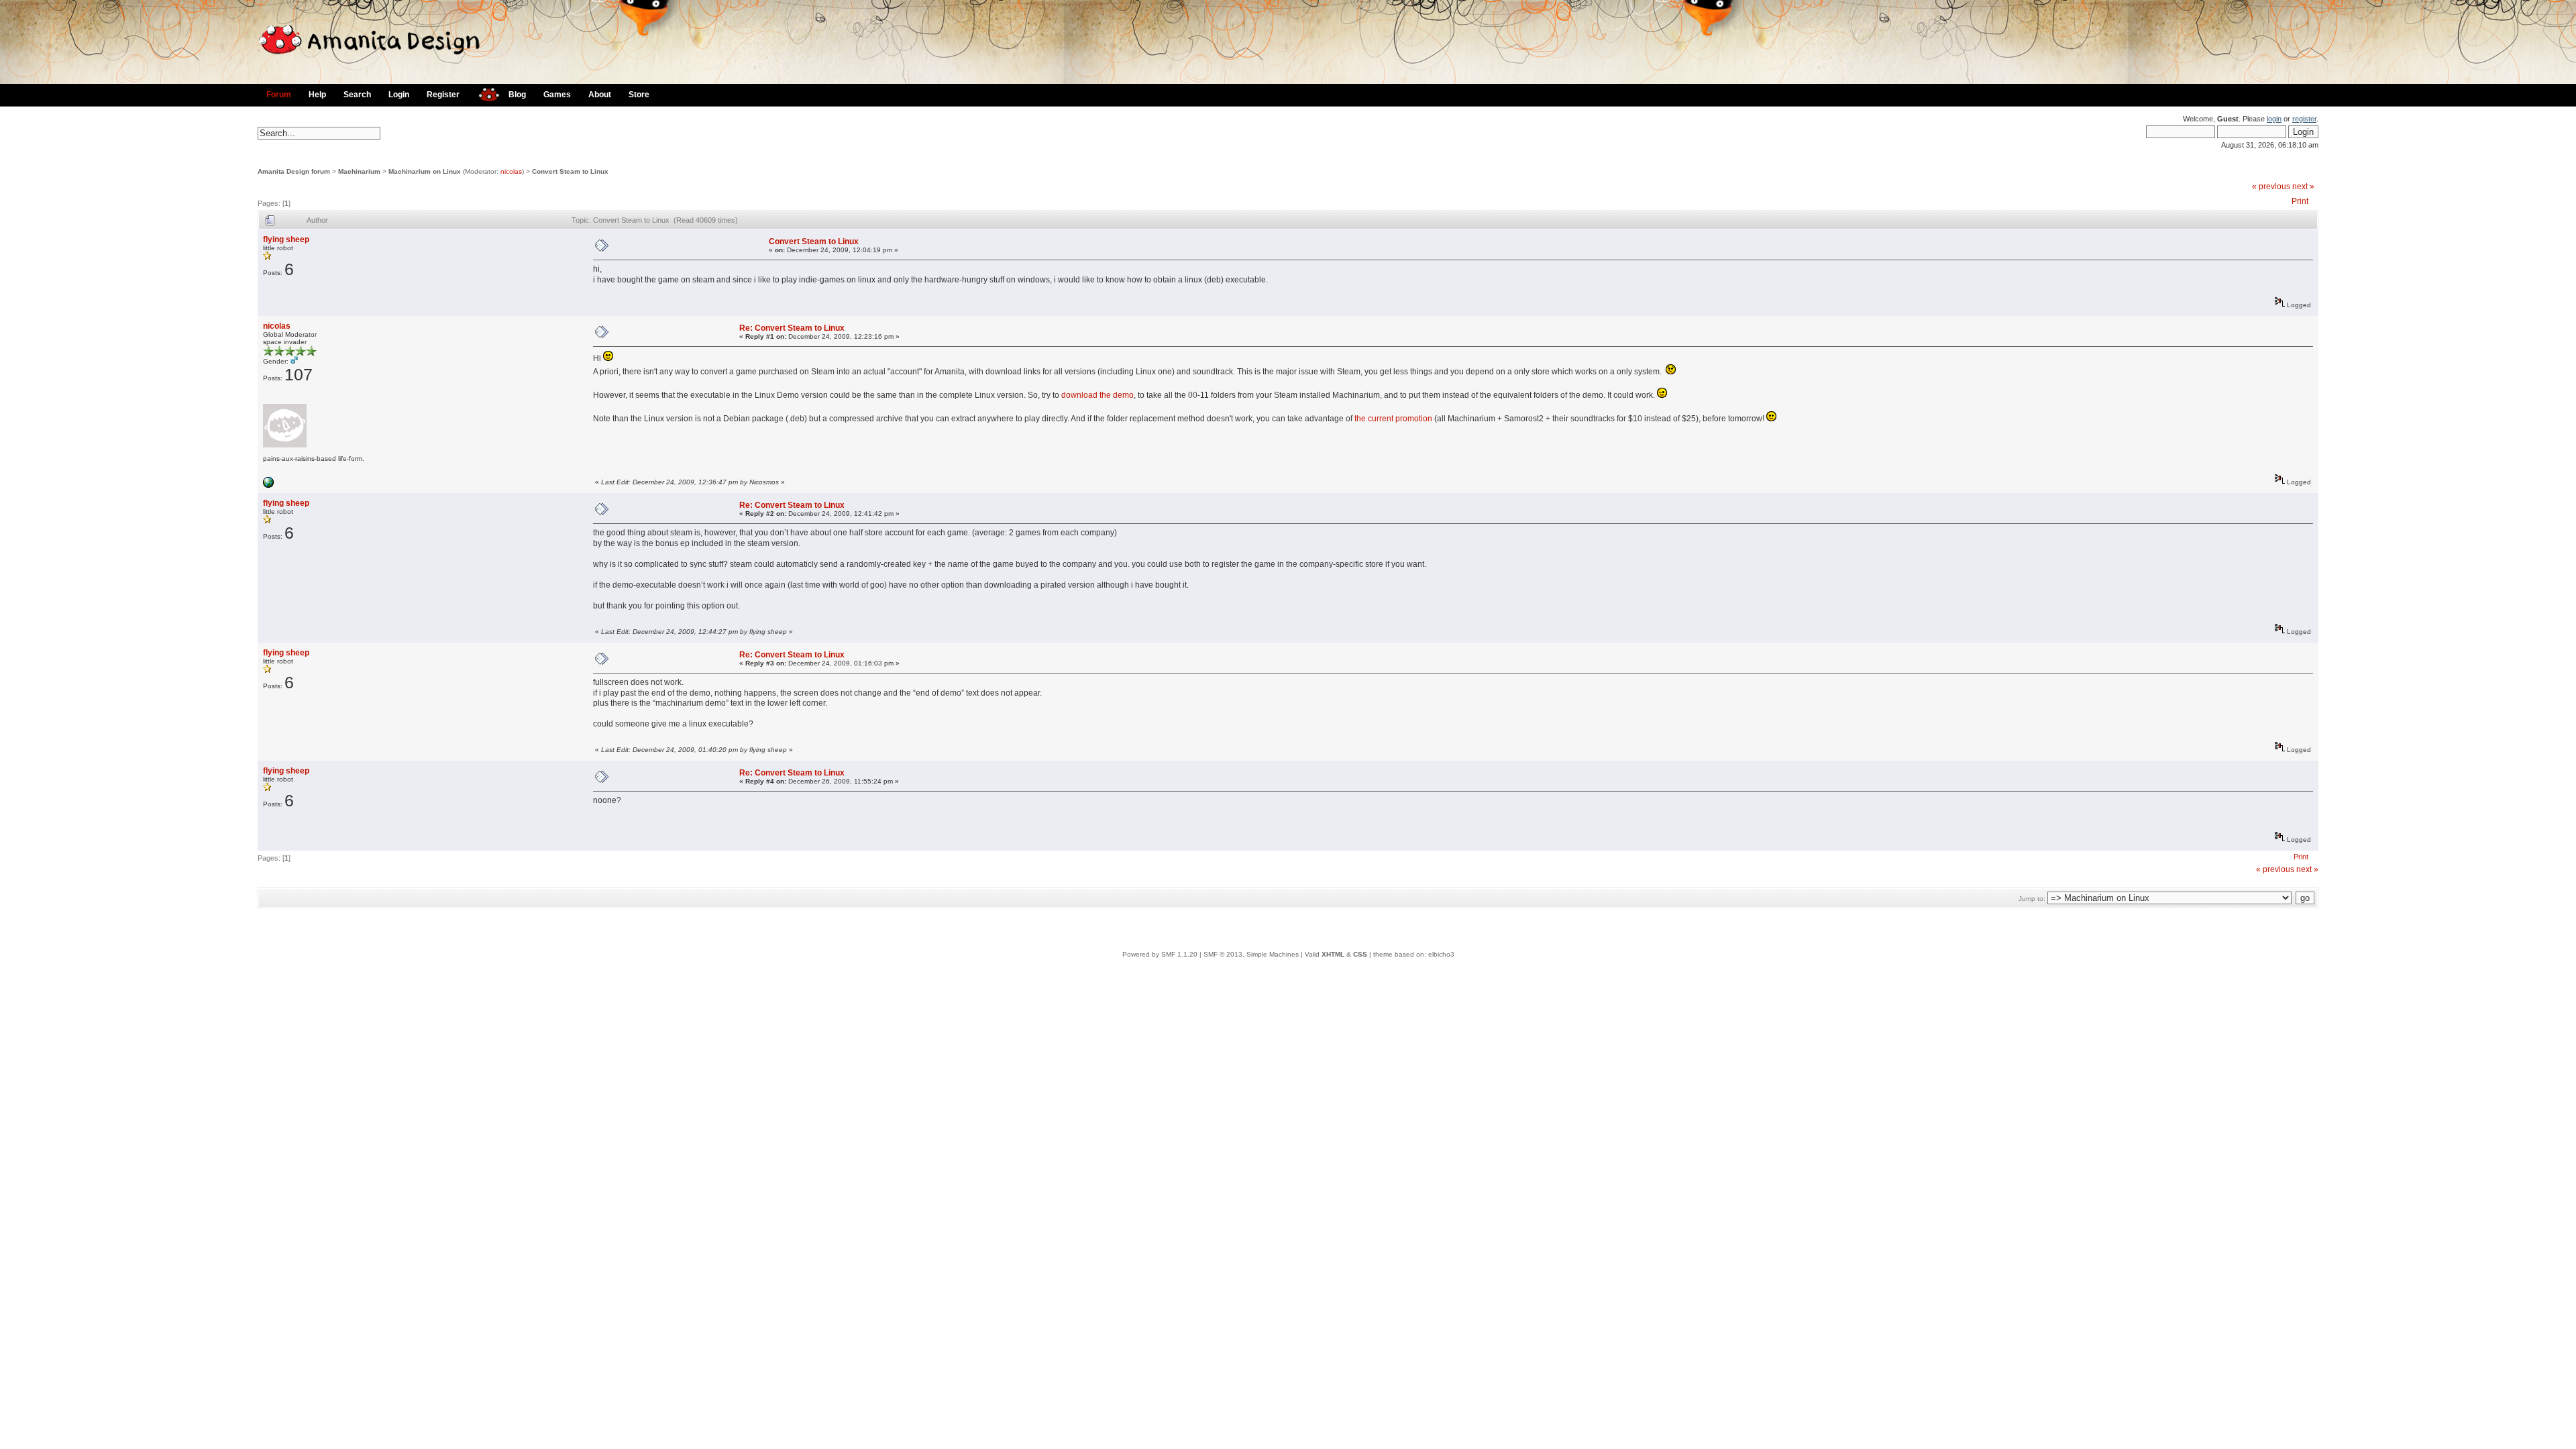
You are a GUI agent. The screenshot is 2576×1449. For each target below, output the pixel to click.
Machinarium (359, 171)
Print (2300, 201)
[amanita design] (484, 93)
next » (2303, 186)
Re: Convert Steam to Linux (792, 328)
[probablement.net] (268, 485)
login (2274, 119)
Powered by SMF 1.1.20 (1160, 954)
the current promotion (1393, 419)
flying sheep (286, 239)
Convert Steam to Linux (570, 171)
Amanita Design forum (294, 171)
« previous (2271, 186)
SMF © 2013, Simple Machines (1251, 954)
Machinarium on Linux (425, 171)
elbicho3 (1441, 954)
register (2304, 119)
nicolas (511, 171)
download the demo (1097, 395)
